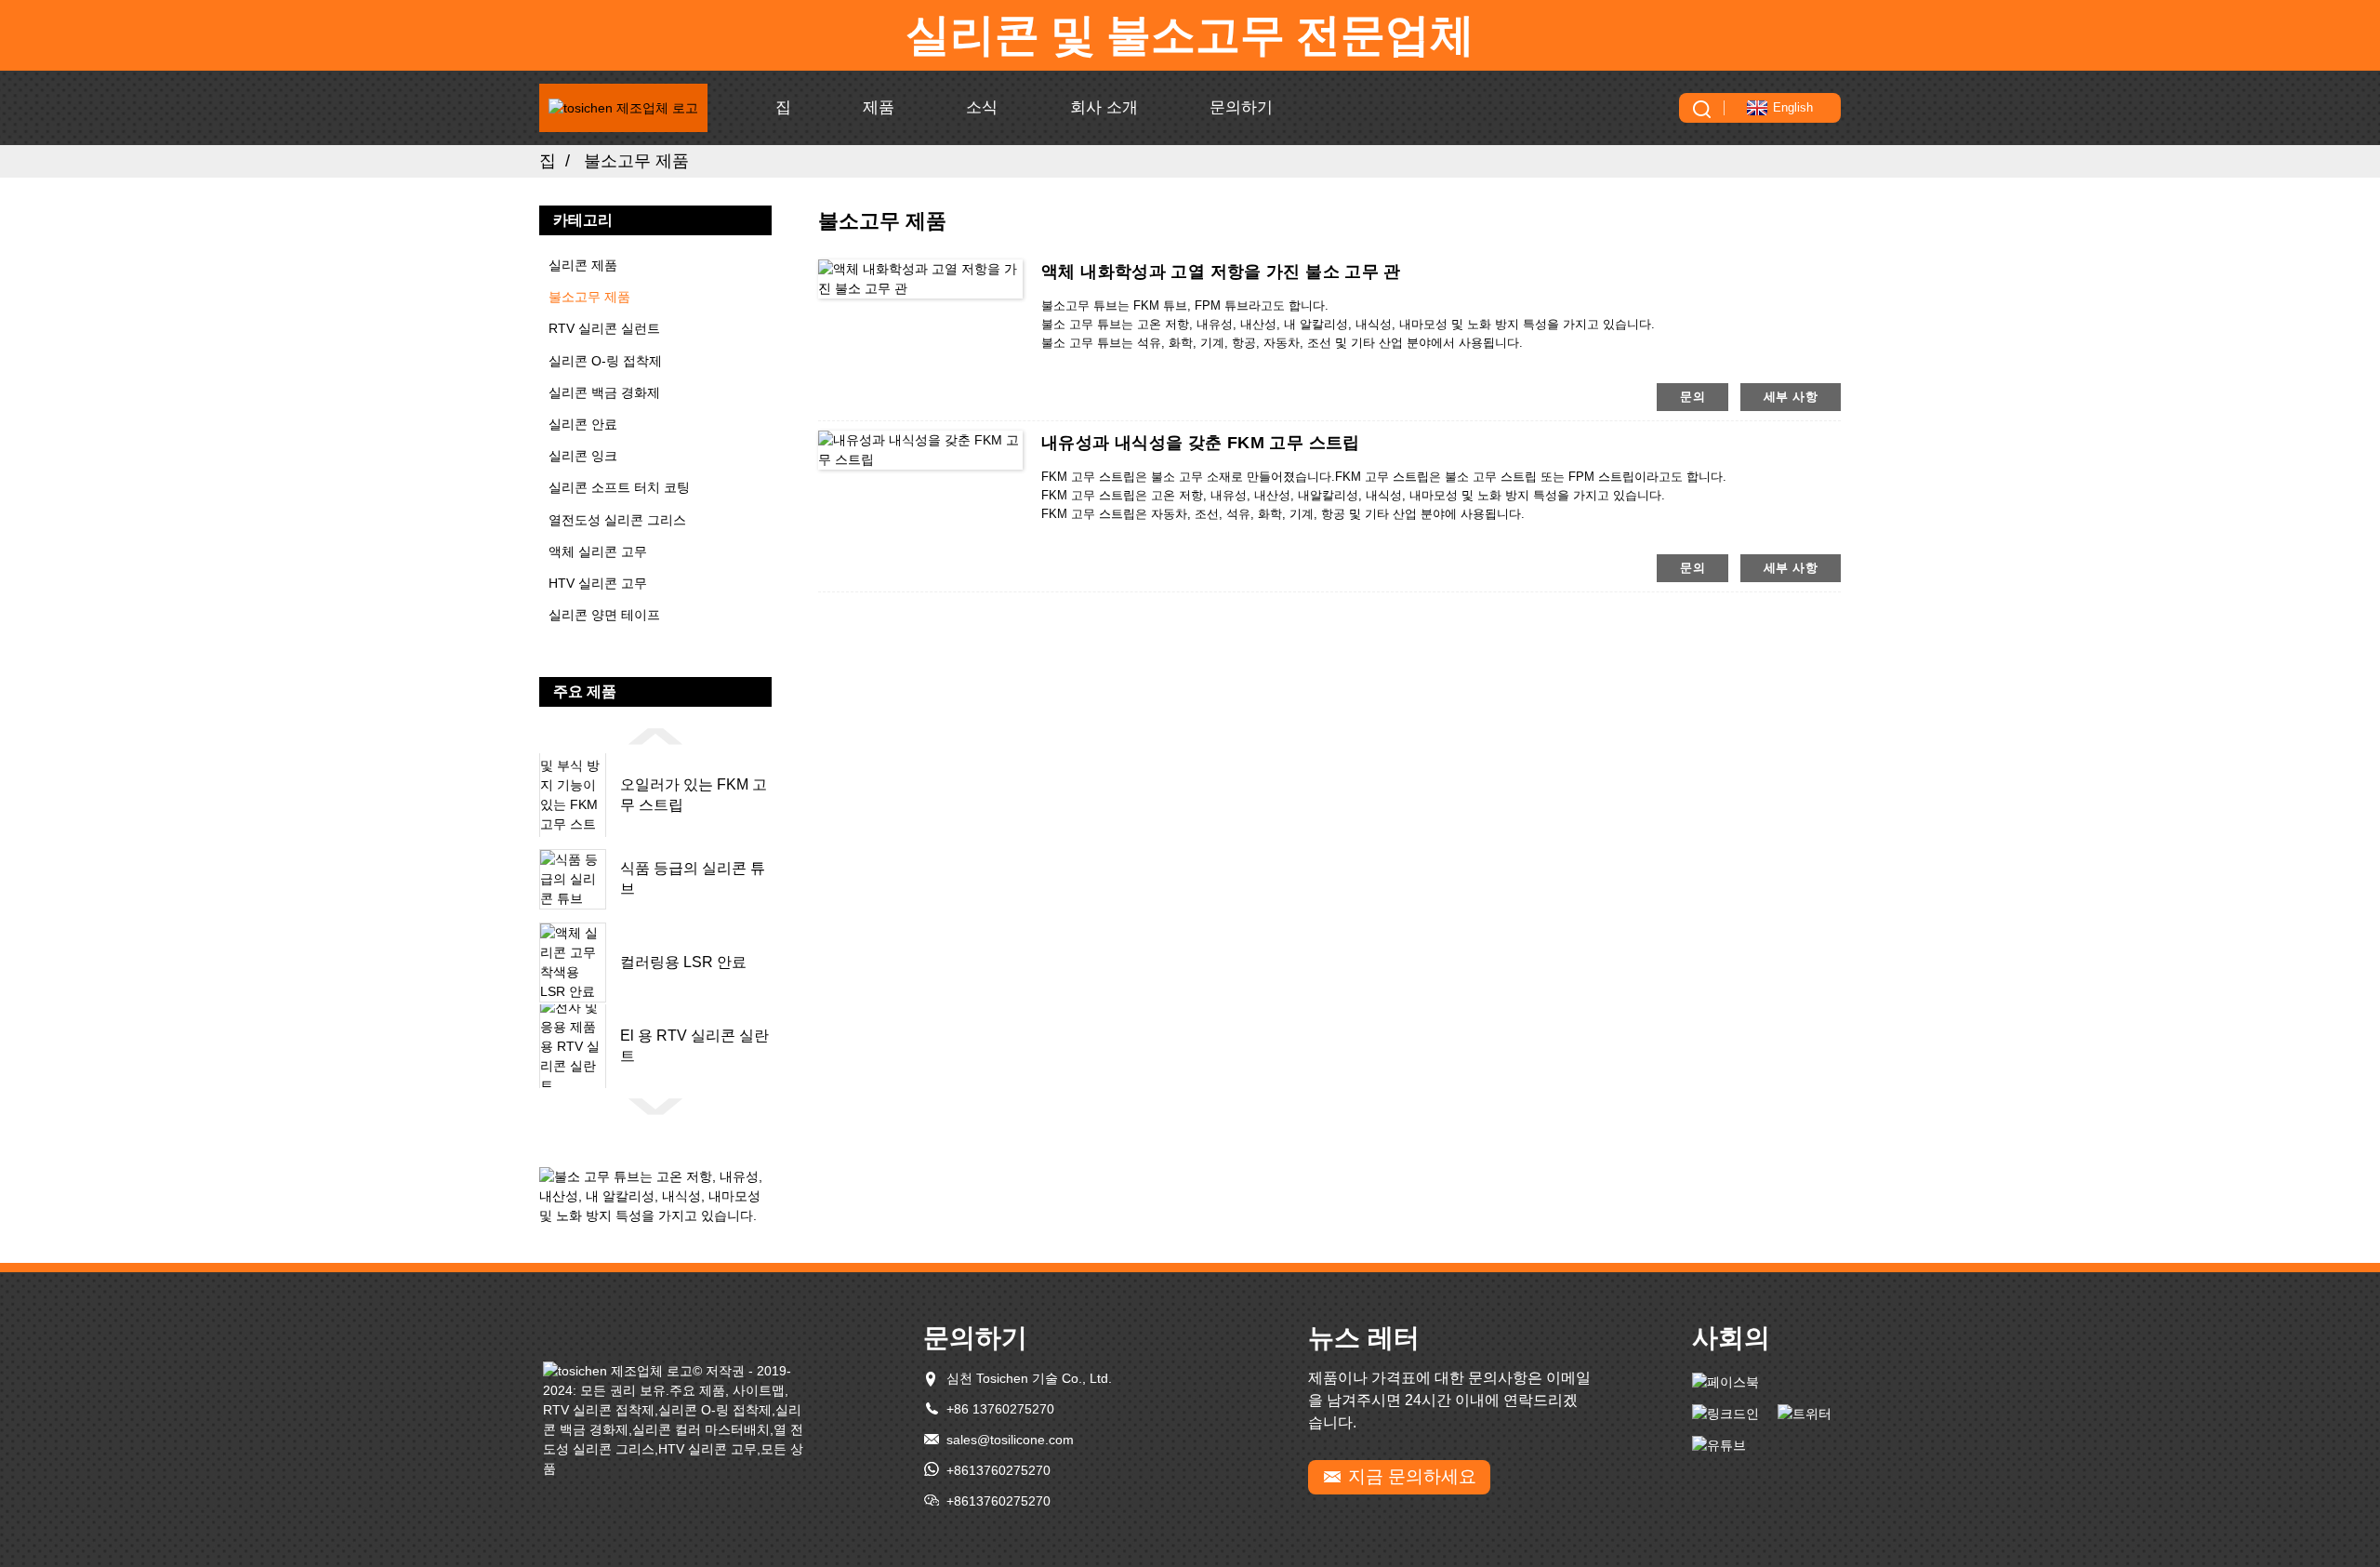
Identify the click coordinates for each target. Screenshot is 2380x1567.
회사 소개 (1104, 107)
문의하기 (1241, 107)
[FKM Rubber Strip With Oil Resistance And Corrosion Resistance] (920, 449)
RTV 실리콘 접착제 (599, 1410)
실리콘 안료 (583, 424)
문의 (1692, 397)
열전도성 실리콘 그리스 (617, 520)
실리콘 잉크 (583, 456)
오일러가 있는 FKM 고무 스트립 (694, 795)
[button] (655, 736)
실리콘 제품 (583, 265)
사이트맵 (759, 1390)
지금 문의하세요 (1412, 1476)
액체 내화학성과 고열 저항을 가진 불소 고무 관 (1221, 272)
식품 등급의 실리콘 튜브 (693, 878)
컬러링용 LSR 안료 (683, 962)
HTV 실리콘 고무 (598, 583)
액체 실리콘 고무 (598, 551)
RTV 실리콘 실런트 (604, 328)
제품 (879, 107)
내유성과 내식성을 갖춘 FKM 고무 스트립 (1201, 443)
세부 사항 (1791, 397)
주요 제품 (697, 1390)
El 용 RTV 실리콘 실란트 (694, 1046)
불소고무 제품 (636, 161)
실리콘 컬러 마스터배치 (701, 1429)
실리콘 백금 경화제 (604, 392)
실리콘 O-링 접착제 (605, 361)
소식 (982, 107)
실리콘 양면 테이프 (604, 615)
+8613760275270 (998, 1470)
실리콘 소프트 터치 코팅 (619, 487)
